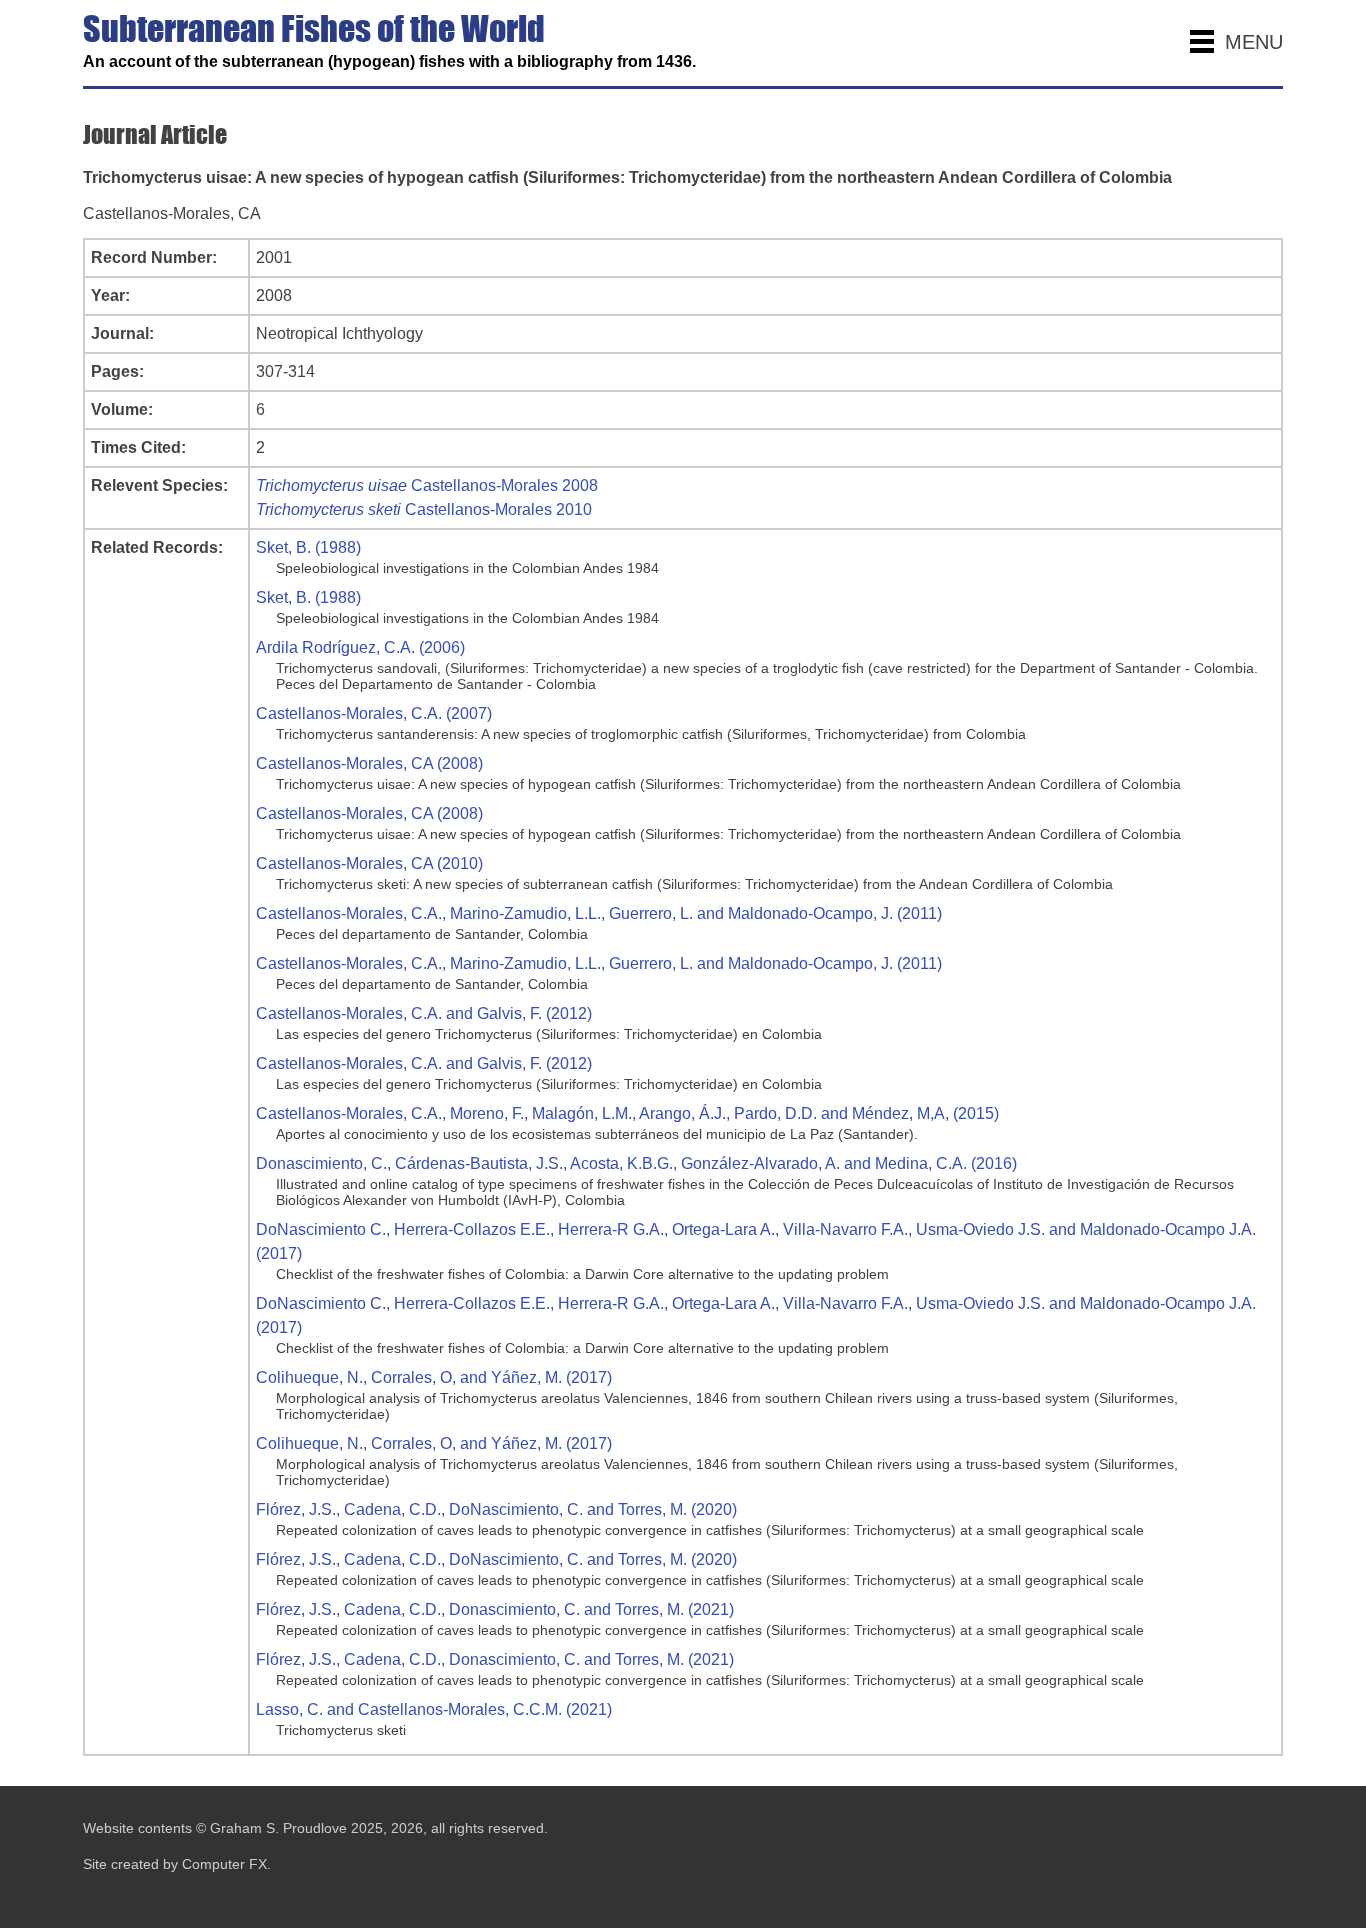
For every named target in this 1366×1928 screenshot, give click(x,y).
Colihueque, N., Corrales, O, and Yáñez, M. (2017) (434, 1377)
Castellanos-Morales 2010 (424, 509)
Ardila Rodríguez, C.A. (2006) (360, 647)
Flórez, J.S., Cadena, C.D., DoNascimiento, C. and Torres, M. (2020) (496, 1509)
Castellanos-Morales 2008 (427, 485)
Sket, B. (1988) (308, 547)
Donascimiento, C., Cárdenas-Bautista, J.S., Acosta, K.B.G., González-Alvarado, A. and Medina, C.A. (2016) (636, 1163)
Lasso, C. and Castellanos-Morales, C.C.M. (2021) (434, 1709)
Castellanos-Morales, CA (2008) (369, 763)
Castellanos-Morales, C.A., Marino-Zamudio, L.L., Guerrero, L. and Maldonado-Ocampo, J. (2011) (599, 913)
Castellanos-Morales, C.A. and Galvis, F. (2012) (424, 1013)
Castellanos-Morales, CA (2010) (369, 863)
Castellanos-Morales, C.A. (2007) (374, 713)
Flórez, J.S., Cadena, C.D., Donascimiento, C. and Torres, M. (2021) (495, 1609)
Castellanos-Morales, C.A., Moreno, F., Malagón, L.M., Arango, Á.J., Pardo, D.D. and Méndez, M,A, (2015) (627, 1113)
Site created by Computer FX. (177, 1864)
